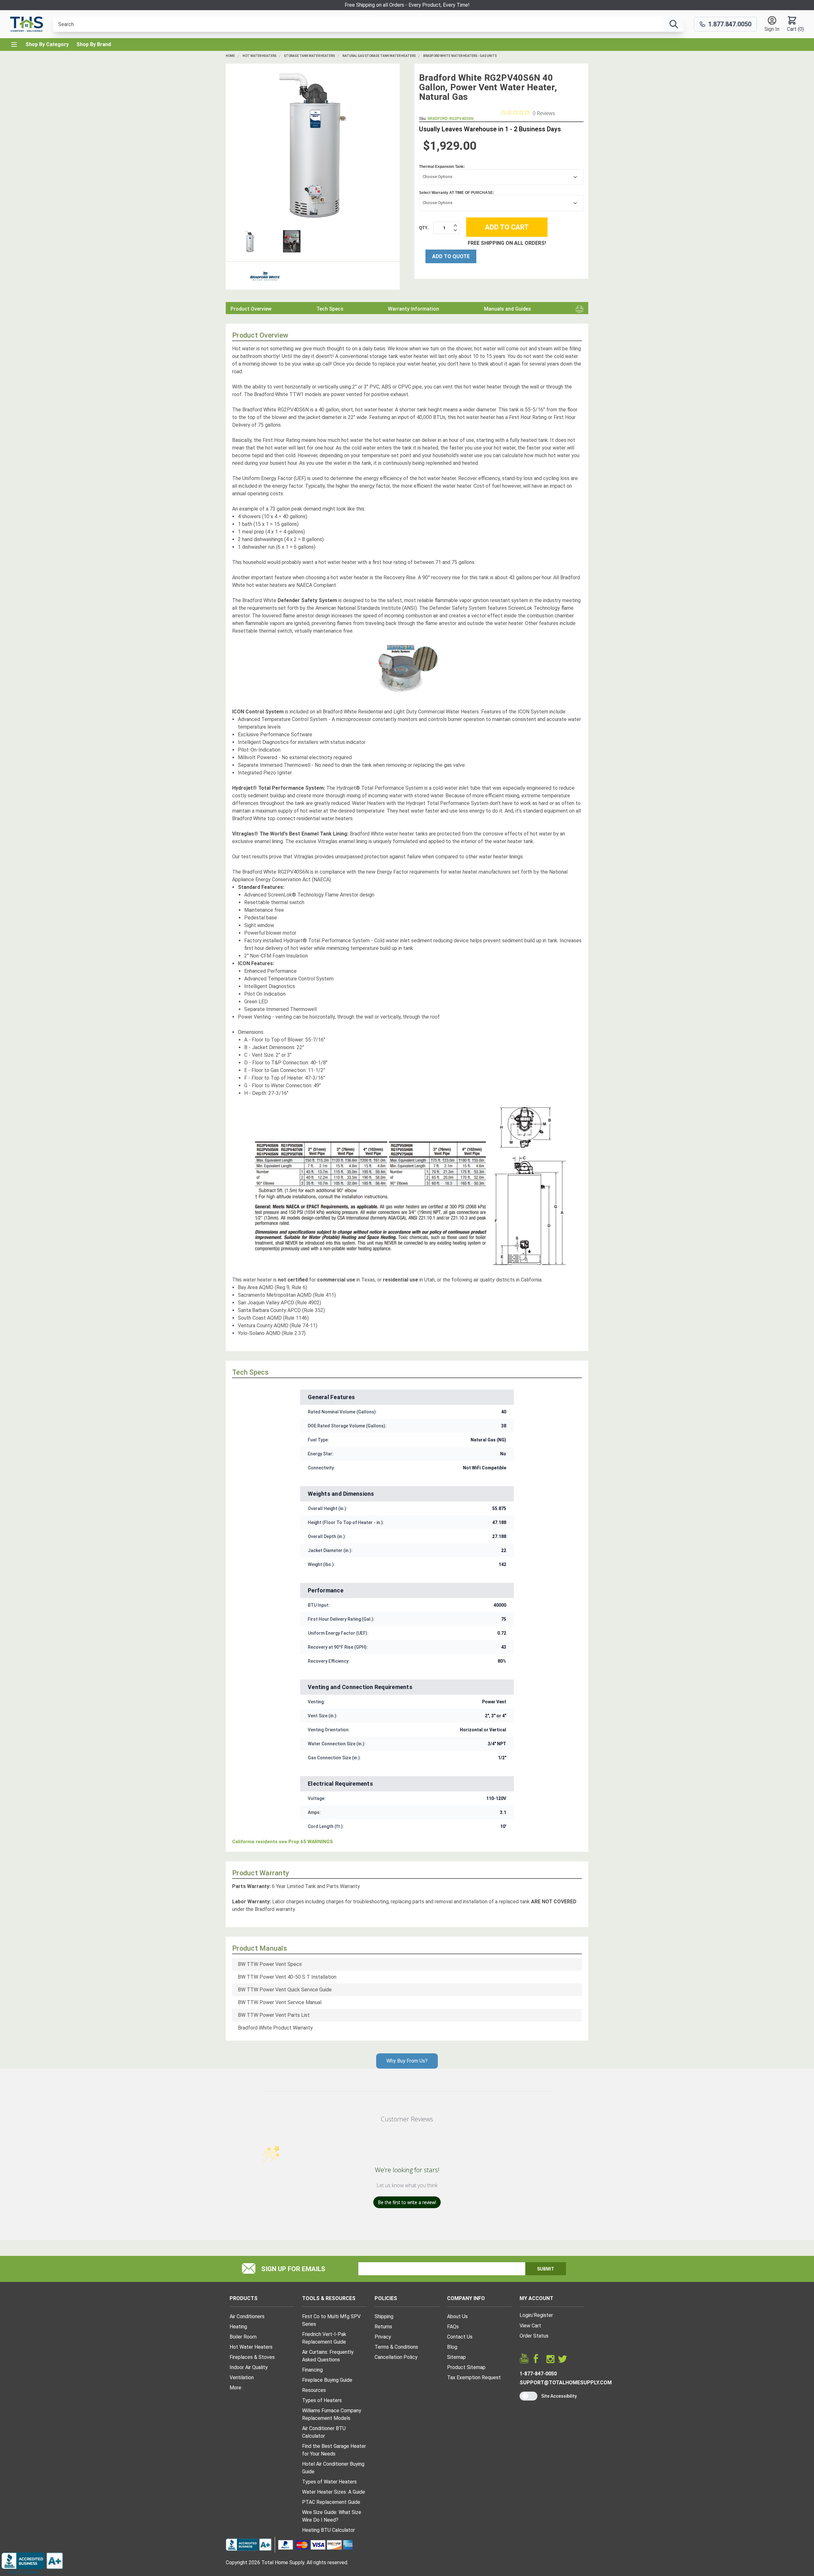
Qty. (424, 227)
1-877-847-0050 (538, 2374)
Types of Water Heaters (329, 2482)
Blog (452, 2347)
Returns (383, 2327)
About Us (457, 2316)
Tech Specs (330, 309)
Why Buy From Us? (407, 2061)
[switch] (528, 2396)
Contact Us (460, 2337)
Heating (238, 2327)
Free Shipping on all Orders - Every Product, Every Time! (407, 5)
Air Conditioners (247, 2316)
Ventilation (242, 2377)
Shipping (384, 2316)
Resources (314, 2390)
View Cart (530, 2326)
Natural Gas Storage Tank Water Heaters (379, 56)
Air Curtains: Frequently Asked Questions (328, 2356)
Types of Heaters (322, 2400)
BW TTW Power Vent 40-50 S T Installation (287, 1977)
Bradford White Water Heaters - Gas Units (460, 56)
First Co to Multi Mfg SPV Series (331, 2320)
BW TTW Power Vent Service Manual (280, 2002)
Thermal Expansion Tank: (442, 166)
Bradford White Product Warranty (275, 2028)
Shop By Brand (94, 44)
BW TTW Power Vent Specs (270, 1964)
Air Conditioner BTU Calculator (324, 2432)
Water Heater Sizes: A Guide (334, 2492)
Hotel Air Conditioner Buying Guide (333, 2468)
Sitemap (456, 2357)
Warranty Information (414, 309)
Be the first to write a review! (407, 2202)
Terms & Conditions (396, 2347)
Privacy (383, 2337)
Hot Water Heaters (259, 56)
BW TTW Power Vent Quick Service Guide (285, 1990)
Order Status (534, 2336)
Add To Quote (451, 256)
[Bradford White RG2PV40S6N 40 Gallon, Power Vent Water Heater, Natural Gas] (313, 145)
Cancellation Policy (396, 2357)
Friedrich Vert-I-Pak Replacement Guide (324, 2338)
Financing (312, 2370)
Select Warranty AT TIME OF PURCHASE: (457, 192)
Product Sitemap (466, 2367)
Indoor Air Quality (249, 2367)
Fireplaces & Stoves (252, 2357)
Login (526, 2315)
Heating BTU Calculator (328, 2530)
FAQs (453, 2327)
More (235, 2388)
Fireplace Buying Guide (327, 2380)
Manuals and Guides (507, 309)
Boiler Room (243, 2337)
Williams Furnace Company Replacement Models (332, 2414)
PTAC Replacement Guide (331, 2502)
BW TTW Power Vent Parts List (274, 2015)
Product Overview (251, 309)
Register (543, 2315)
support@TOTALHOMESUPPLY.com (566, 2383)
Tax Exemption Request (474, 2377)
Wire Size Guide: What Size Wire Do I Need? (332, 2516)
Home (230, 56)
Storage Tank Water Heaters (309, 56)
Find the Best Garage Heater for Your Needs (334, 2450)
